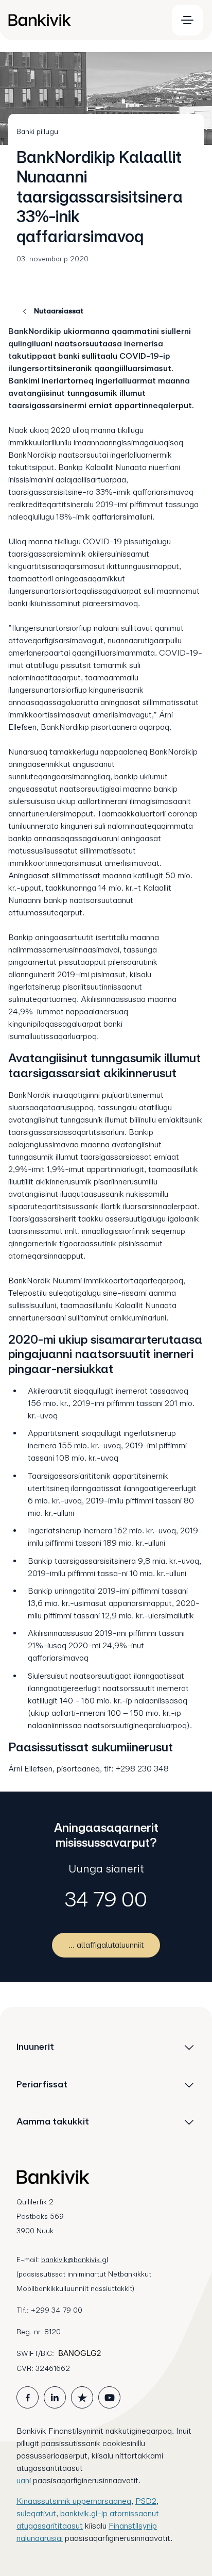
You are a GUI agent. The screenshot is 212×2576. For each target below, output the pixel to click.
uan (23, 2480)
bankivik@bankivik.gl (75, 2260)
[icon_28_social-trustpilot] (82, 2397)
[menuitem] (83, 20)
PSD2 (146, 2501)
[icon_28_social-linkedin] (55, 2397)
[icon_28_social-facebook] (28, 2397)
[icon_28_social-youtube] (109, 2397)
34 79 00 (106, 1899)
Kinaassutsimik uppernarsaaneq (74, 2501)
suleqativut (36, 2513)
